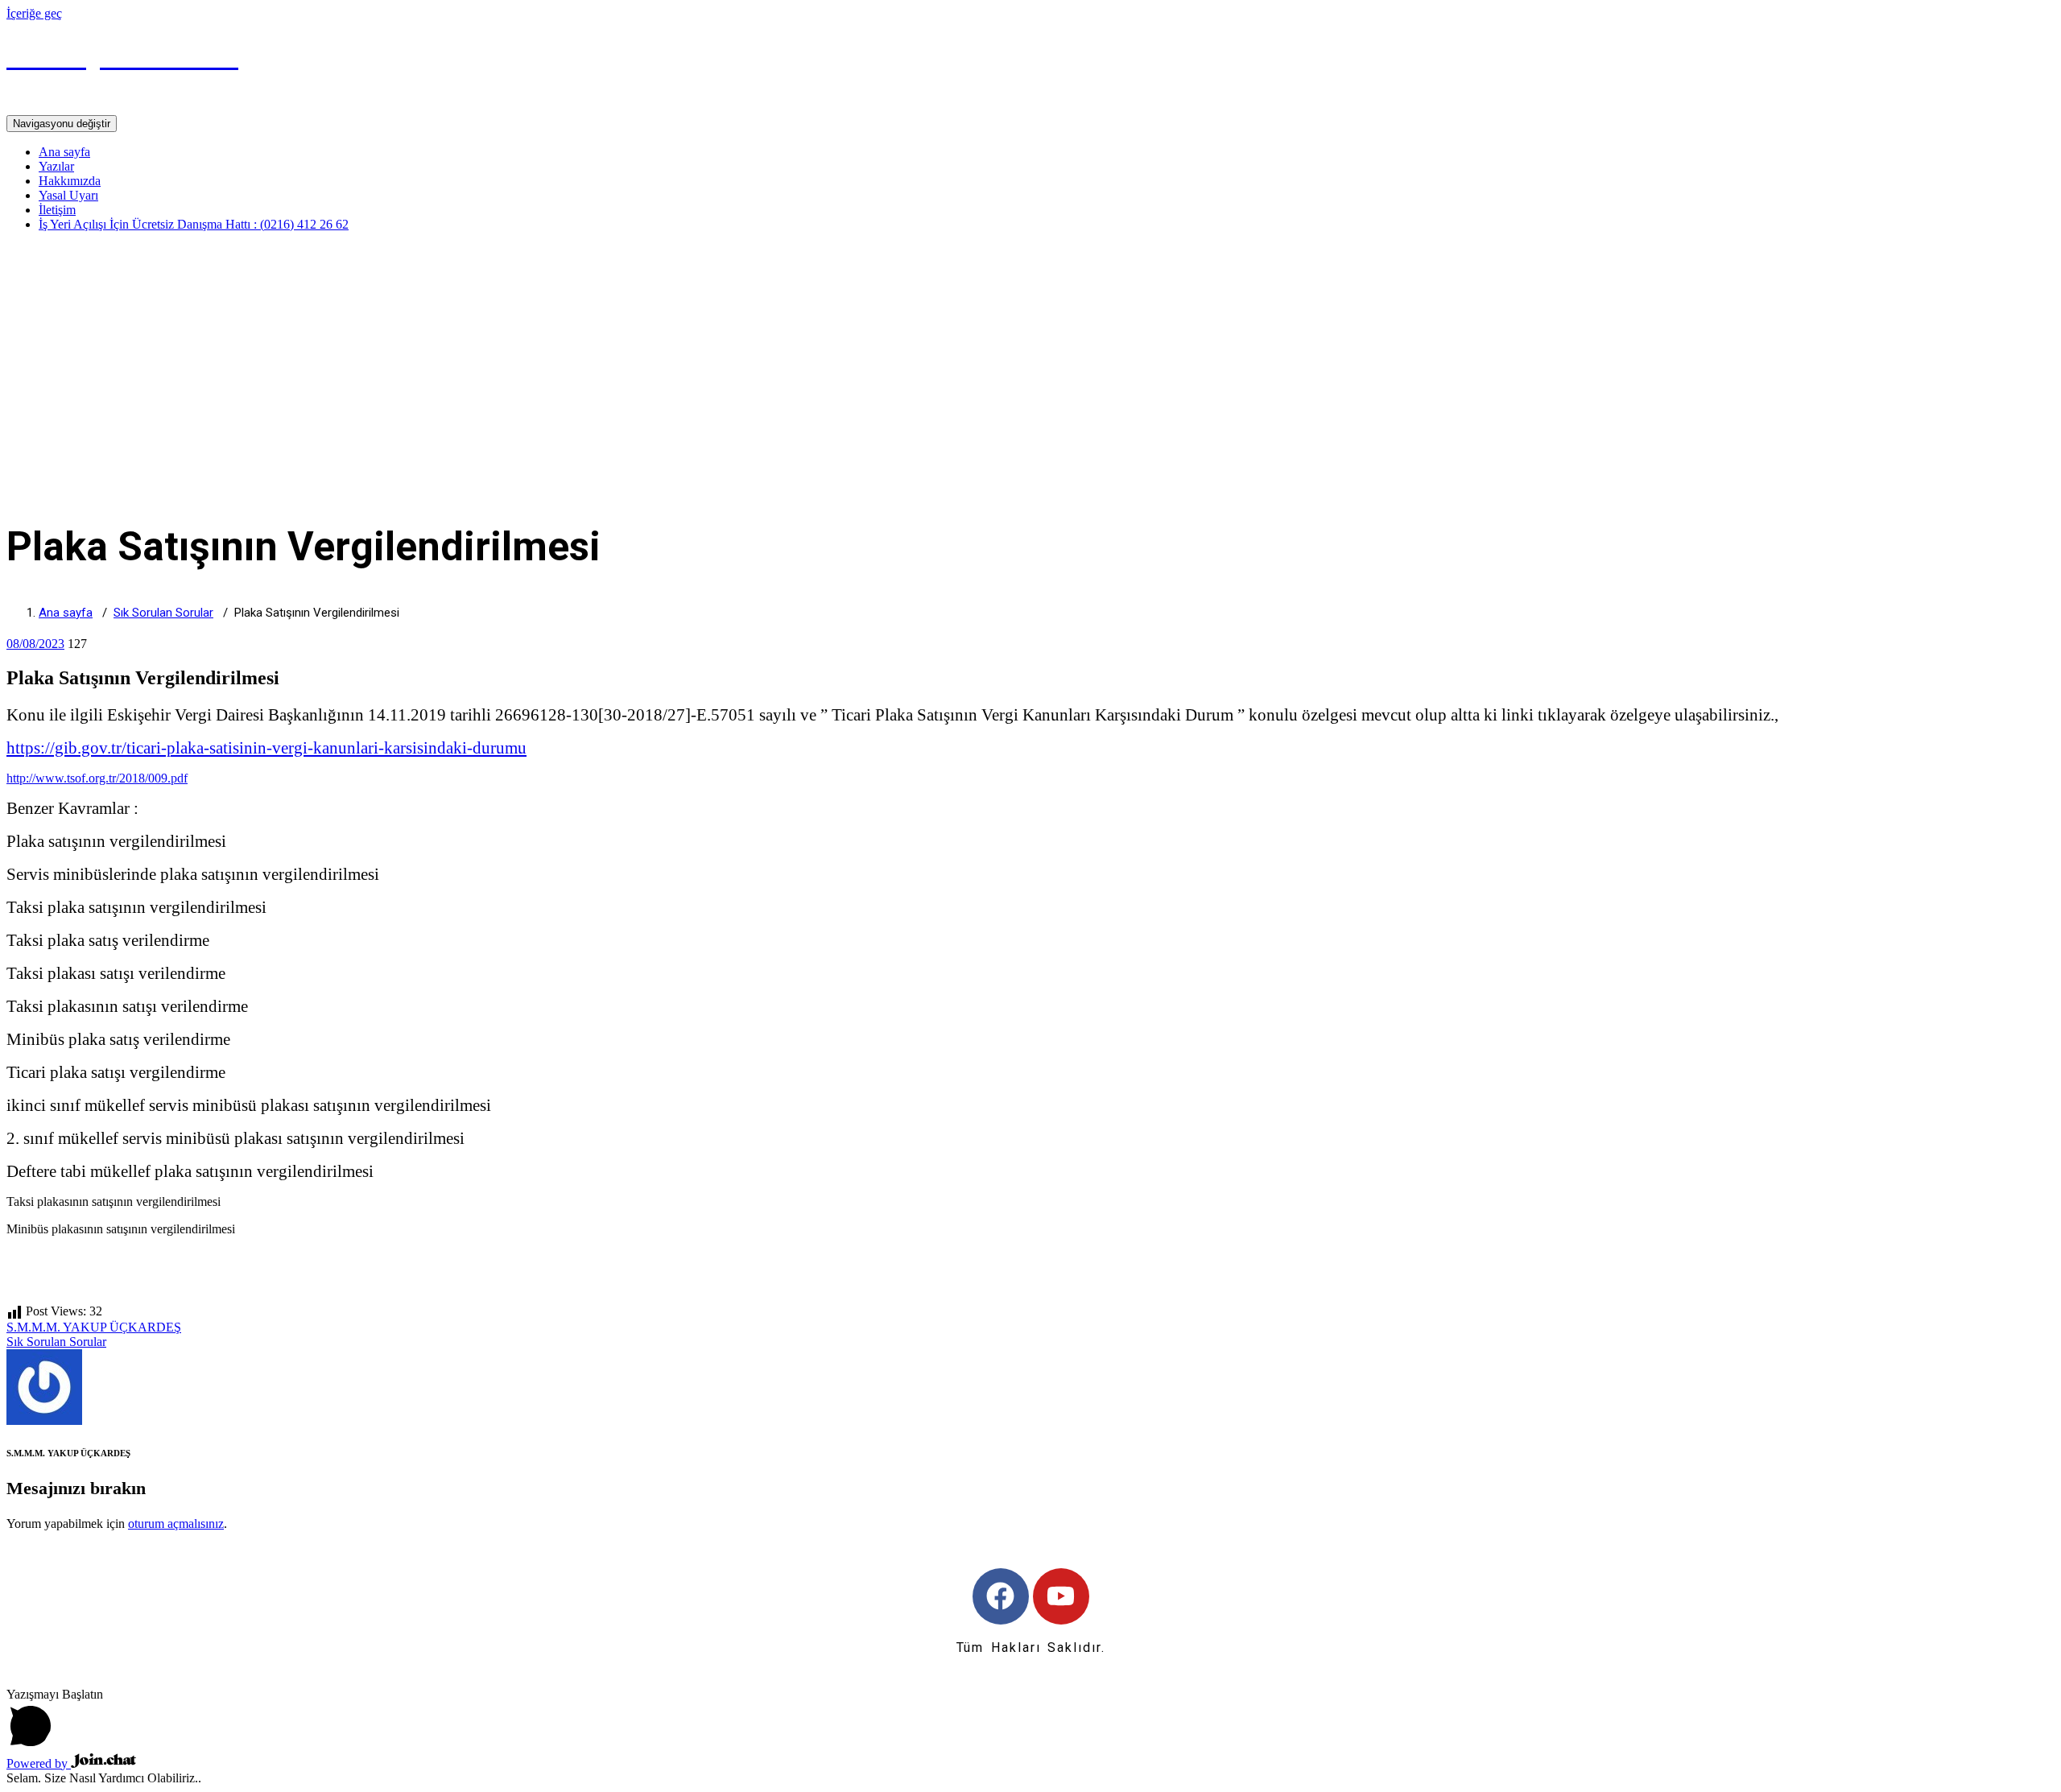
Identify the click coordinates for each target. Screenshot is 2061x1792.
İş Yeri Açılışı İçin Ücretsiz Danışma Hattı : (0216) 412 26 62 (194, 224)
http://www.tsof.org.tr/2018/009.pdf (97, 778)
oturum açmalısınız (176, 1524)
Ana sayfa (64, 152)
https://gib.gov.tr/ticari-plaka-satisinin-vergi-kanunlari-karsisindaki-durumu (266, 748)
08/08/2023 (35, 644)
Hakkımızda (70, 181)
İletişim (57, 210)
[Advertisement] (1030, 357)
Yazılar (56, 166)
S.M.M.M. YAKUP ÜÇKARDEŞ (94, 1327)
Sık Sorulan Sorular (163, 613)
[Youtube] (1061, 1596)
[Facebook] (1001, 1596)
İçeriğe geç (34, 13)
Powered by (39, 1763)
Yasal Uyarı (68, 195)
